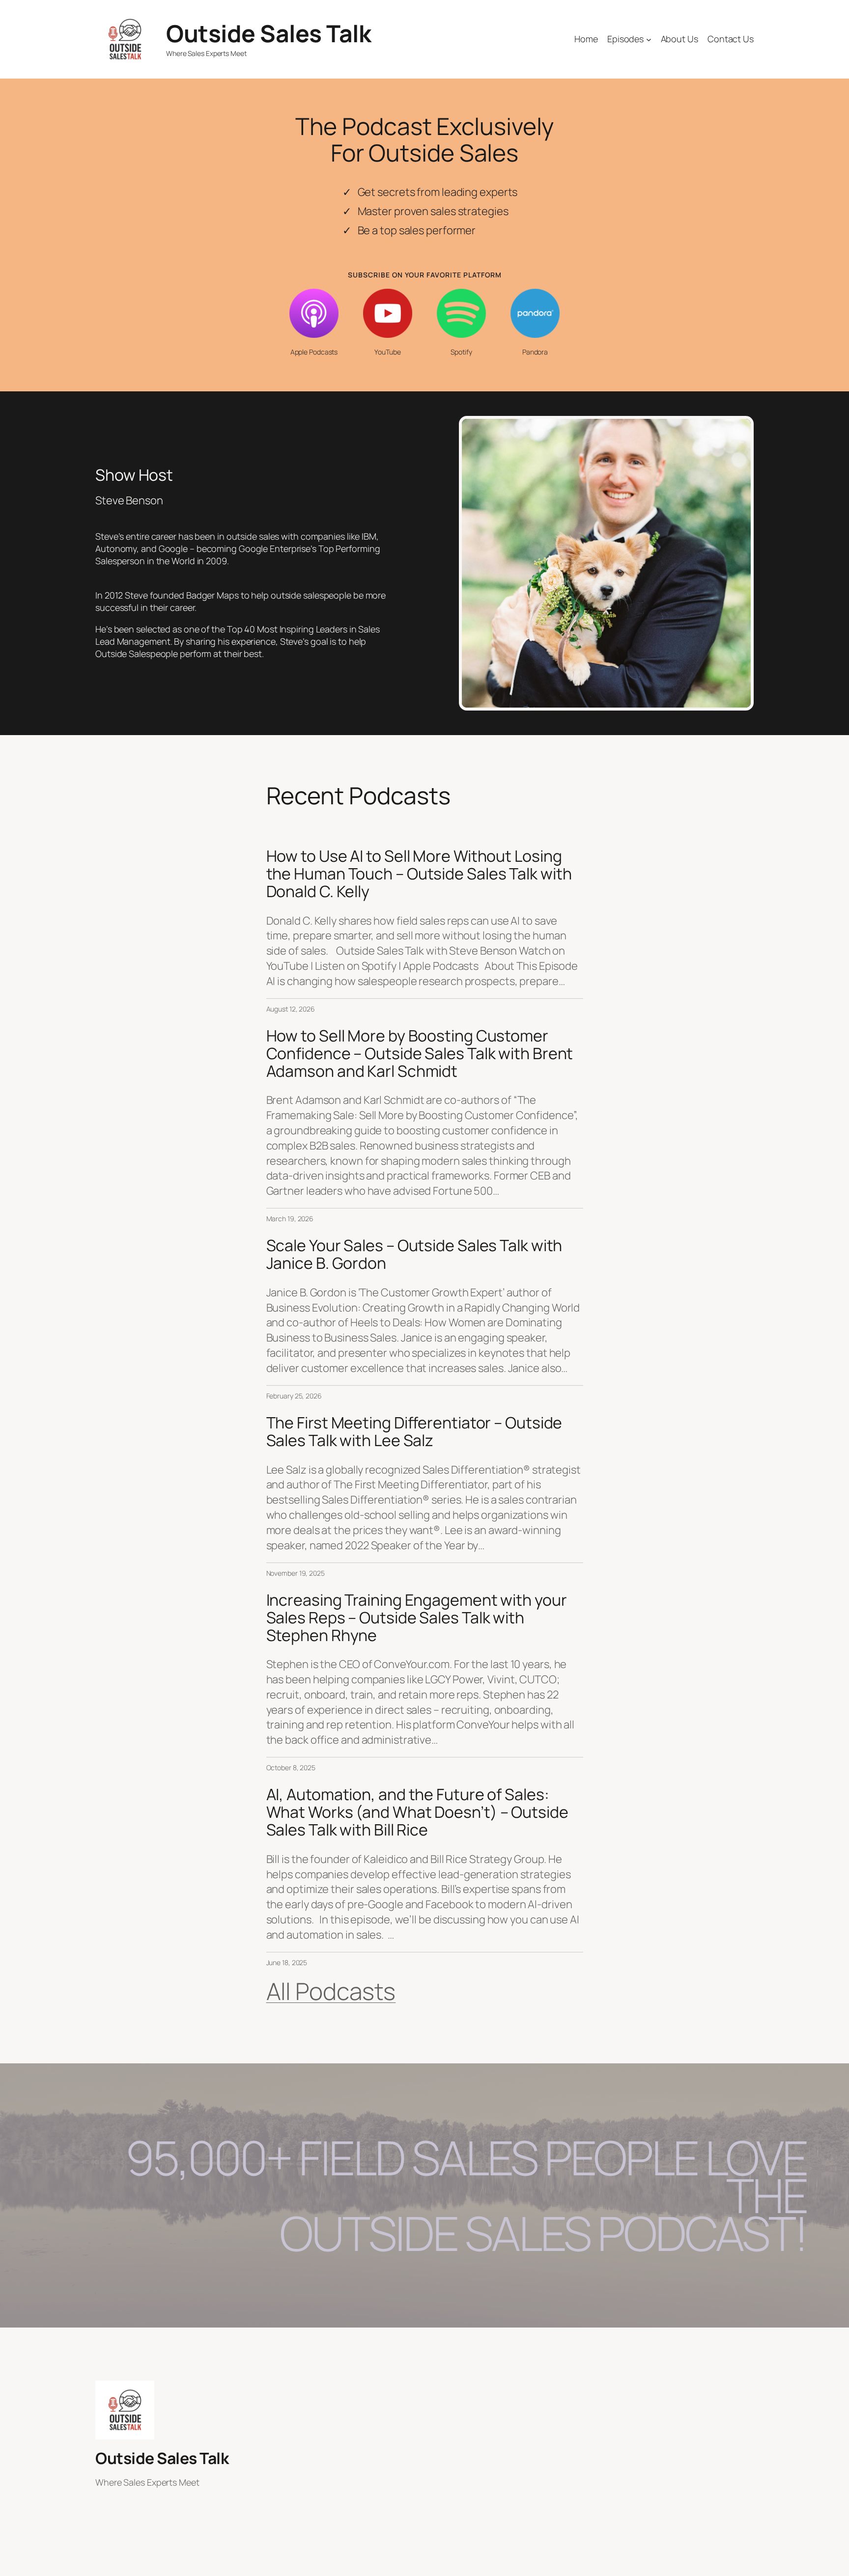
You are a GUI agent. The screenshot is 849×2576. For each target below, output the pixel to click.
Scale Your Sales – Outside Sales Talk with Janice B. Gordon (414, 1254)
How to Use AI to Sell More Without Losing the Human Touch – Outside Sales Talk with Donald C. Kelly (419, 874)
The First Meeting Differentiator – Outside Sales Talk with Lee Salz (414, 1431)
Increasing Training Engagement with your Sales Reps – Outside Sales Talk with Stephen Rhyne (417, 1617)
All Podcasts (331, 1991)
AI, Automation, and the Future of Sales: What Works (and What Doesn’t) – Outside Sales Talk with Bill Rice (417, 1812)
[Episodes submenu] (649, 40)
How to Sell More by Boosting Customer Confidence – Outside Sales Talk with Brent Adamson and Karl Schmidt (420, 1053)
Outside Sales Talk (269, 33)
